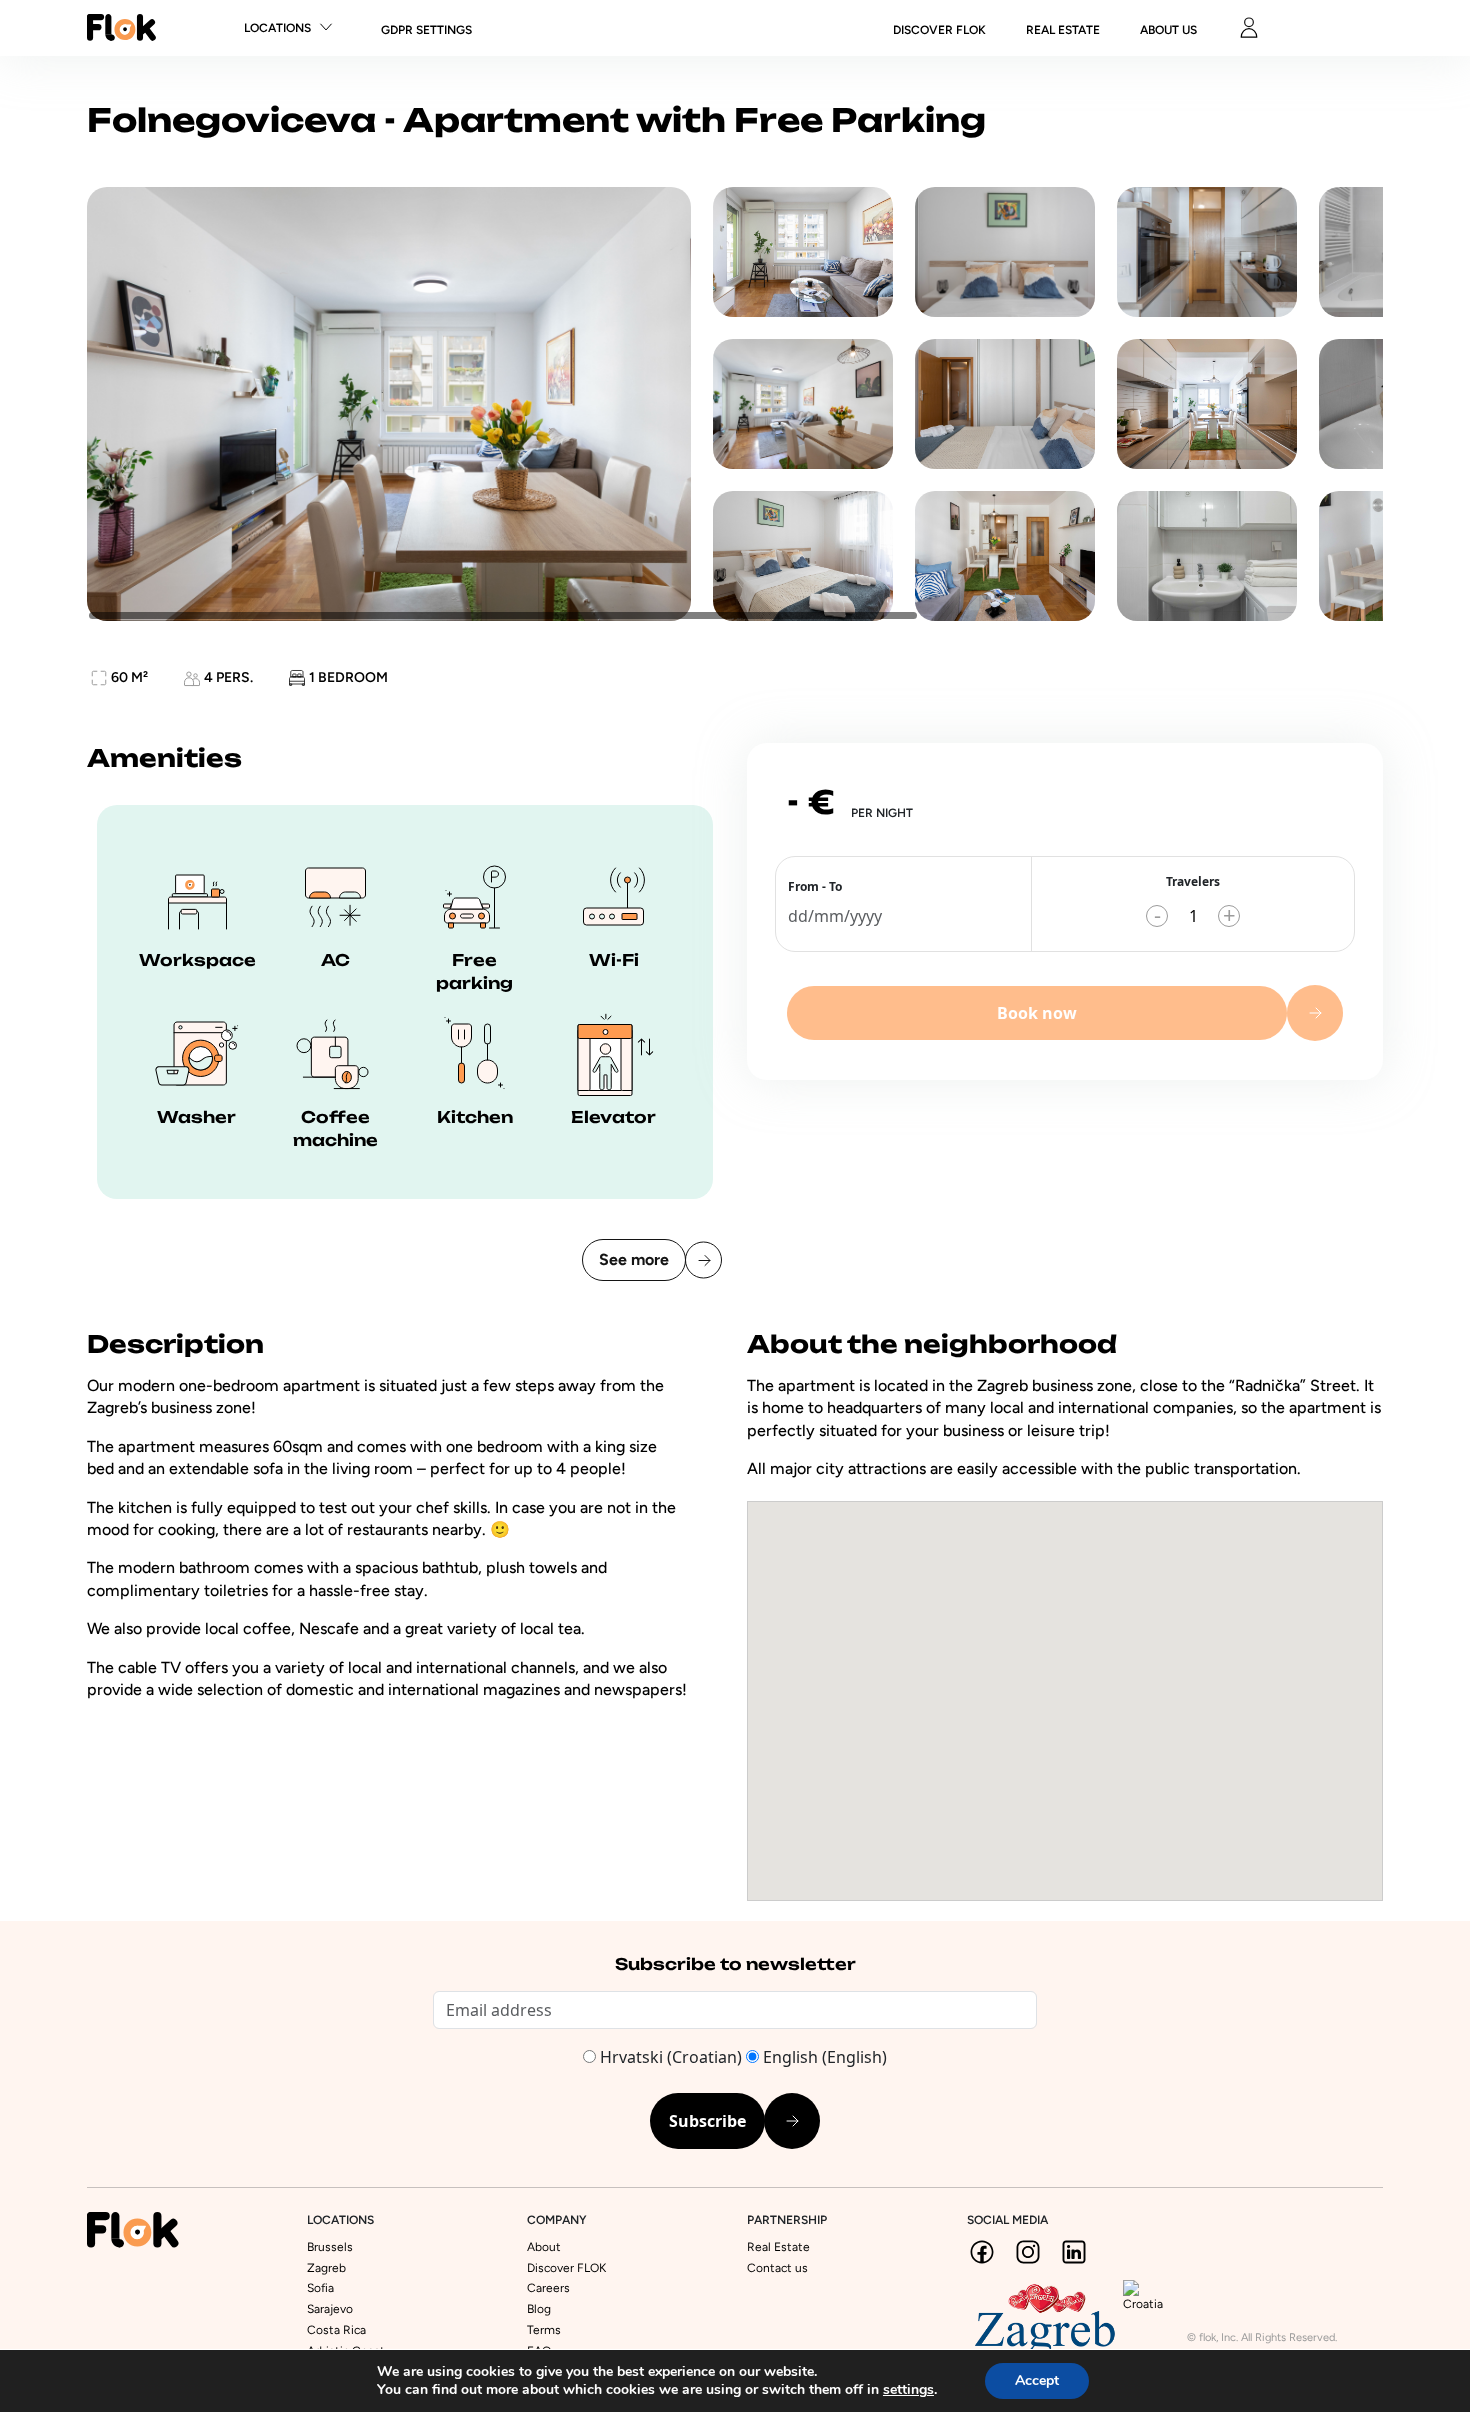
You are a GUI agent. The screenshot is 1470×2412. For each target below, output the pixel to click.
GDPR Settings (426, 30)
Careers (548, 2288)
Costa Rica (336, 2330)
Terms (544, 2330)
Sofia (320, 2288)
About (544, 2247)
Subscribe (707, 2121)
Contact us (777, 2268)
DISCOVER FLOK (939, 30)
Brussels (330, 2247)
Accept (1037, 2380)
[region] (735, 404)
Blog (539, 2309)
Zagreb (326, 2268)
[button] (1065, 1685)
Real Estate (1063, 30)
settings (908, 2390)
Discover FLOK (566, 2268)
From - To (815, 886)
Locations (277, 28)
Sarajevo (330, 2309)
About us (1168, 30)
